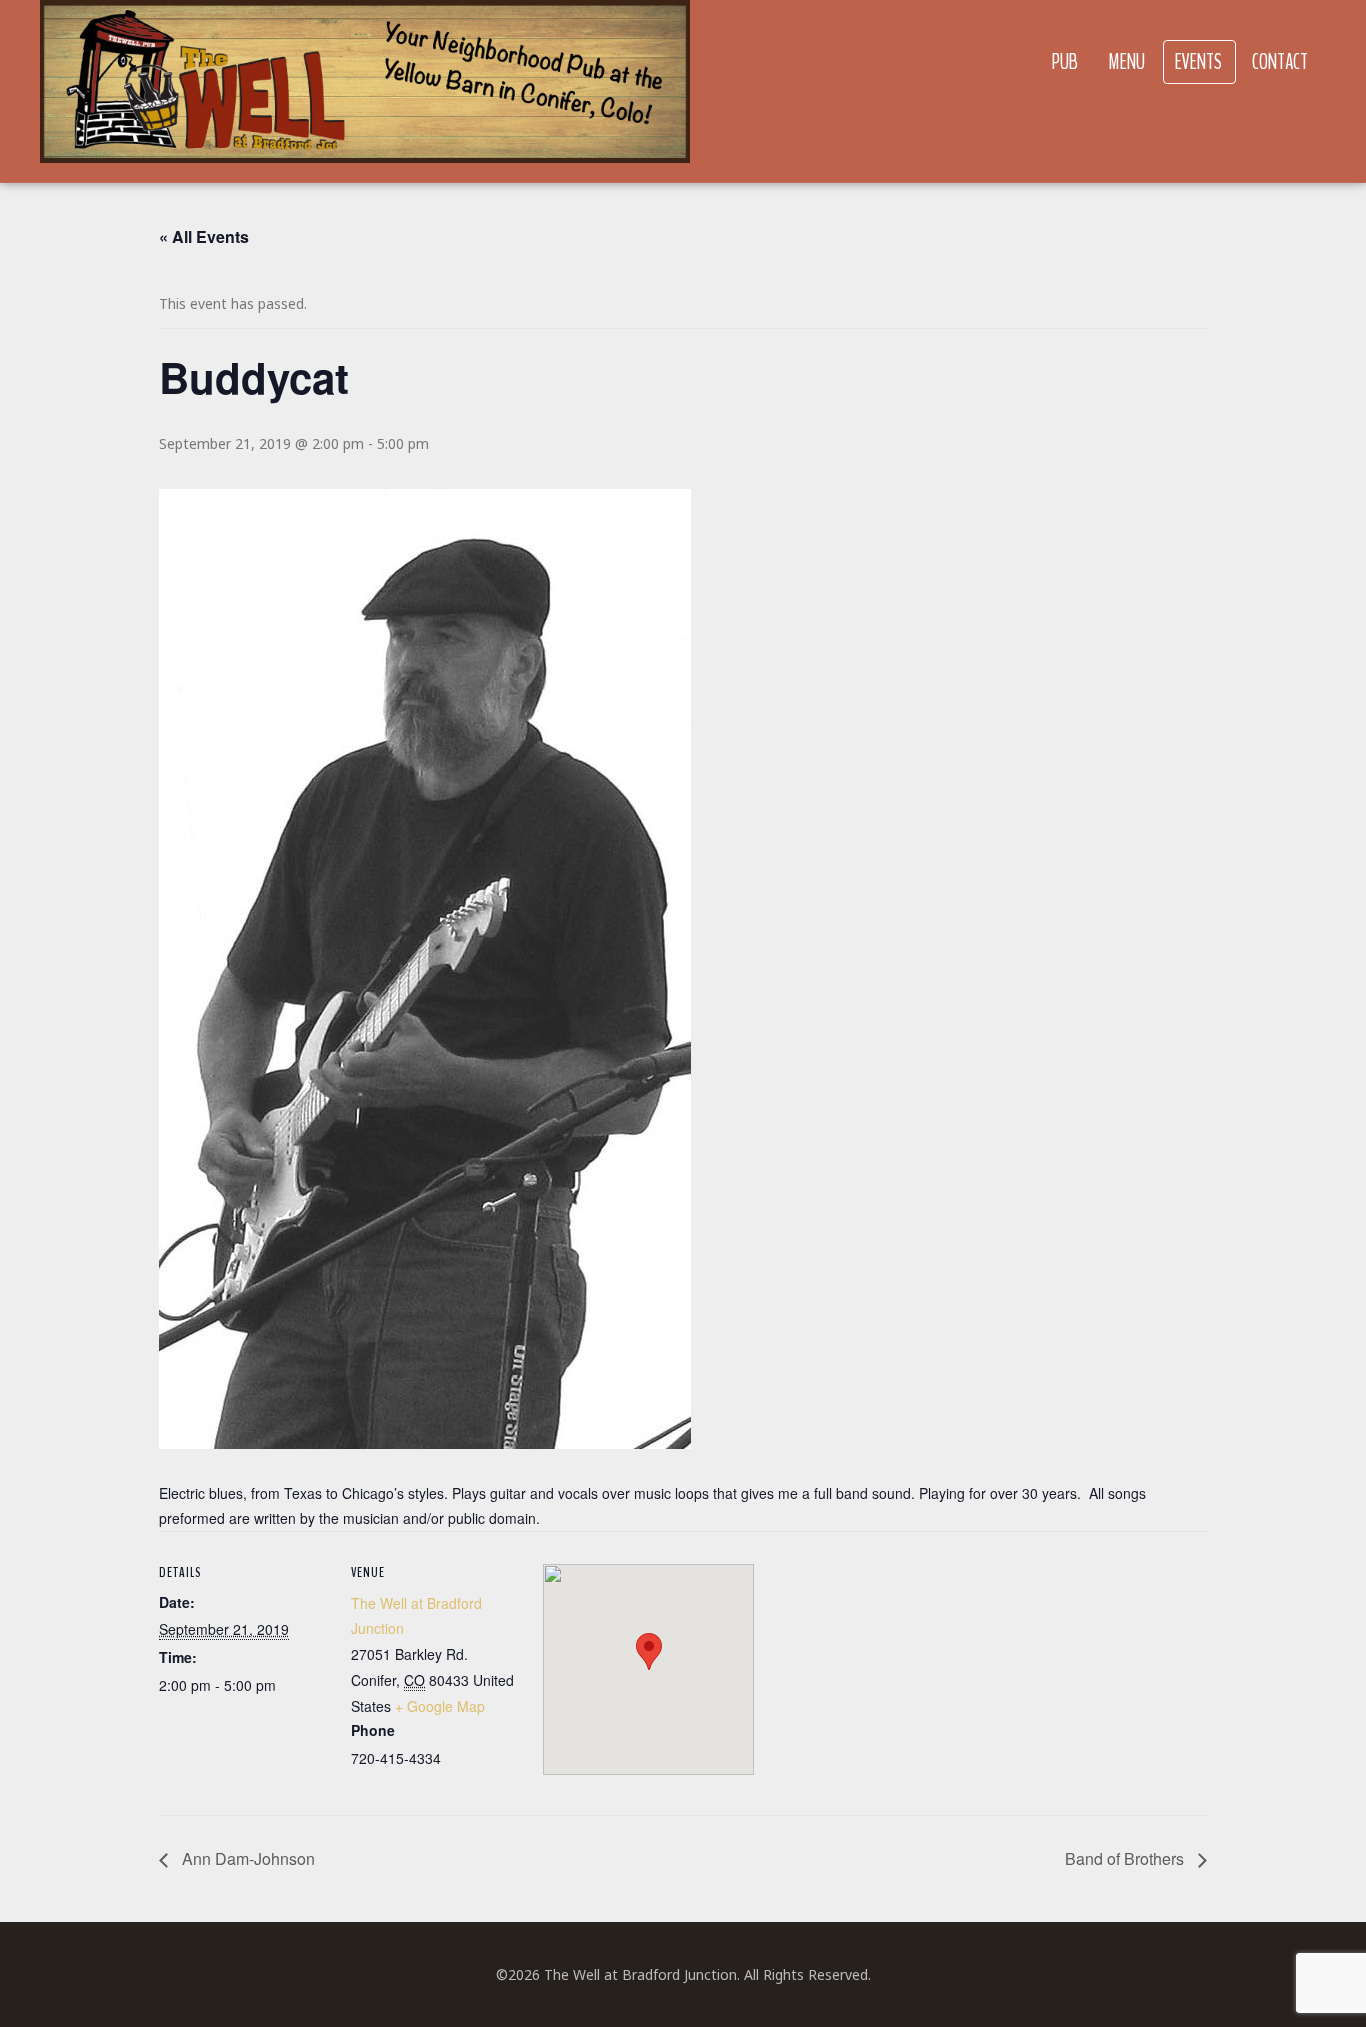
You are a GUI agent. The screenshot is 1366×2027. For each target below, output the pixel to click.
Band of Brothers (1126, 1858)
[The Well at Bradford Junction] (365, 91)
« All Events (204, 236)
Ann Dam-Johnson (246, 1858)
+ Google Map (440, 1706)
